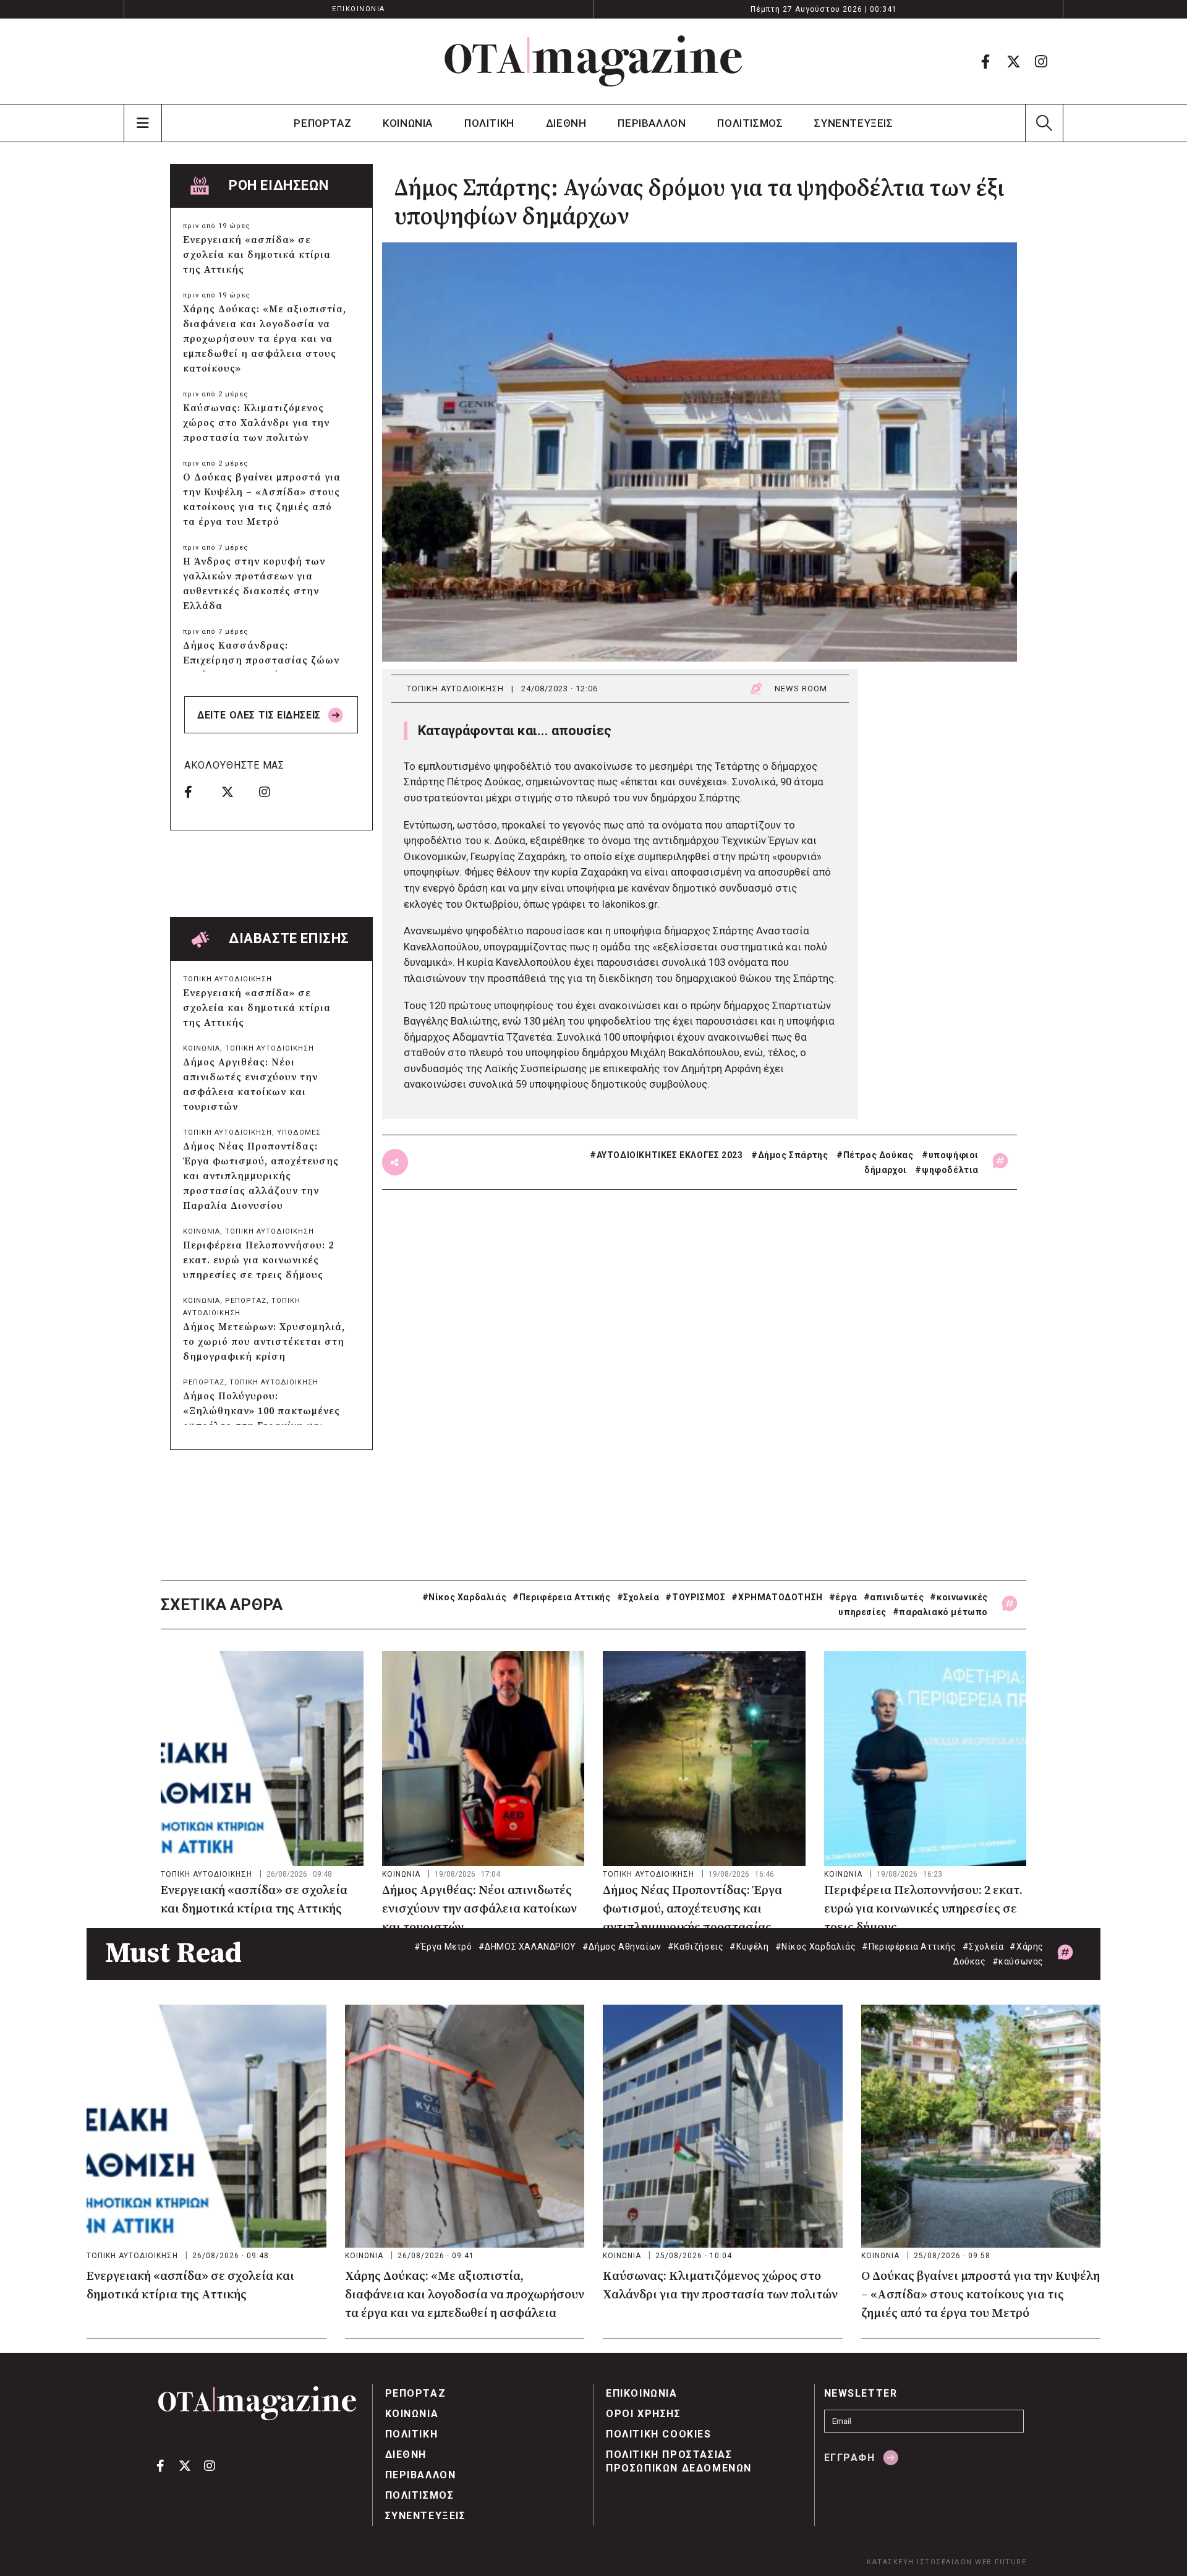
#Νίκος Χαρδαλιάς (465, 1597)
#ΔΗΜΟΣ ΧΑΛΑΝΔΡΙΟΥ (527, 1947)
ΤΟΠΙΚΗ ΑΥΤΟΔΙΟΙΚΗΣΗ (455, 689)
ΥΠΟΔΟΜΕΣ (299, 1132)
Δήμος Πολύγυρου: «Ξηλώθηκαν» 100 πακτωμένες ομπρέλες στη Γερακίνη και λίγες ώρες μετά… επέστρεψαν (262, 1418)
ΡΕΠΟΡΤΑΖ (322, 123)
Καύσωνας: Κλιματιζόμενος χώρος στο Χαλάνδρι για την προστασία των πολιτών (256, 423)
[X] (1013, 61)
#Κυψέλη (749, 1947)
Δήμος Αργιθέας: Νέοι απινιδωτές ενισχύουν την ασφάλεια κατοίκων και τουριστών (250, 1085)
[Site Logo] (593, 61)
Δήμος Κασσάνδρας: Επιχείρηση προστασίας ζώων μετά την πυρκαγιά (261, 660)
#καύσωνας (1018, 1961)
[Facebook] (985, 61)
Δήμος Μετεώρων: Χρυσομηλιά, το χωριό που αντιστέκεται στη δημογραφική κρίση (264, 1342)
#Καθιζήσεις (696, 1947)
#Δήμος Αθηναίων (622, 1947)
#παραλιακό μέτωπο (940, 1612)
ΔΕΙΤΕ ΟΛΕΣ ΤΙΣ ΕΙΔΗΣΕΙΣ (260, 715)
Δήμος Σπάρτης (793, 1155)
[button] (1044, 123)
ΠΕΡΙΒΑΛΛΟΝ (652, 123)
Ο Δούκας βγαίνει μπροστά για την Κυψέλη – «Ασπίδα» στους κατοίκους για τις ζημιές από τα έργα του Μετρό (262, 500)
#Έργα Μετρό (443, 1947)
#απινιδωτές (894, 1597)
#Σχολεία (638, 1597)
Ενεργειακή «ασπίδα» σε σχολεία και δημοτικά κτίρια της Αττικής (257, 255)
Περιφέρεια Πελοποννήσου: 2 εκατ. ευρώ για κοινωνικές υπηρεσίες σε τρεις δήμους (258, 1260)
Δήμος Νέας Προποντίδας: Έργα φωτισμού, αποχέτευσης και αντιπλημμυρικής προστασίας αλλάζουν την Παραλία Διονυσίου (261, 1176)
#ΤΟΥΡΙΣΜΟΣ (695, 1597)
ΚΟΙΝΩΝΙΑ (408, 123)
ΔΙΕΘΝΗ (566, 123)
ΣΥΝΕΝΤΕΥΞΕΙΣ (853, 123)
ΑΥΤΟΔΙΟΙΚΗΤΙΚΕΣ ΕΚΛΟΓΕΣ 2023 (670, 1155)
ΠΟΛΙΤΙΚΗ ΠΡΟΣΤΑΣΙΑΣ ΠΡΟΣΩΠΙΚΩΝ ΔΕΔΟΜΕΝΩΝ (679, 2461)
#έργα (843, 1597)
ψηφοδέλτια (950, 1170)
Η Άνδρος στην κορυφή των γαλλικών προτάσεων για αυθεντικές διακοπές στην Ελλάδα (254, 584)
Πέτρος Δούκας (879, 1155)
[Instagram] (1041, 61)
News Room (801, 689)
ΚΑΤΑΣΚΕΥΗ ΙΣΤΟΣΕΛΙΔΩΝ (920, 2562)
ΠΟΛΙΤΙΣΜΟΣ (750, 123)
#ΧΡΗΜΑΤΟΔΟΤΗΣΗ (777, 1597)
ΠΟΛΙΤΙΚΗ (489, 123)
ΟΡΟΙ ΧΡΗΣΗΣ (644, 2414)
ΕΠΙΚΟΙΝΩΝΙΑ (359, 9)
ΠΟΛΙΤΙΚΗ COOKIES (659, 2434)
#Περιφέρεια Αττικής (561, 1597)
